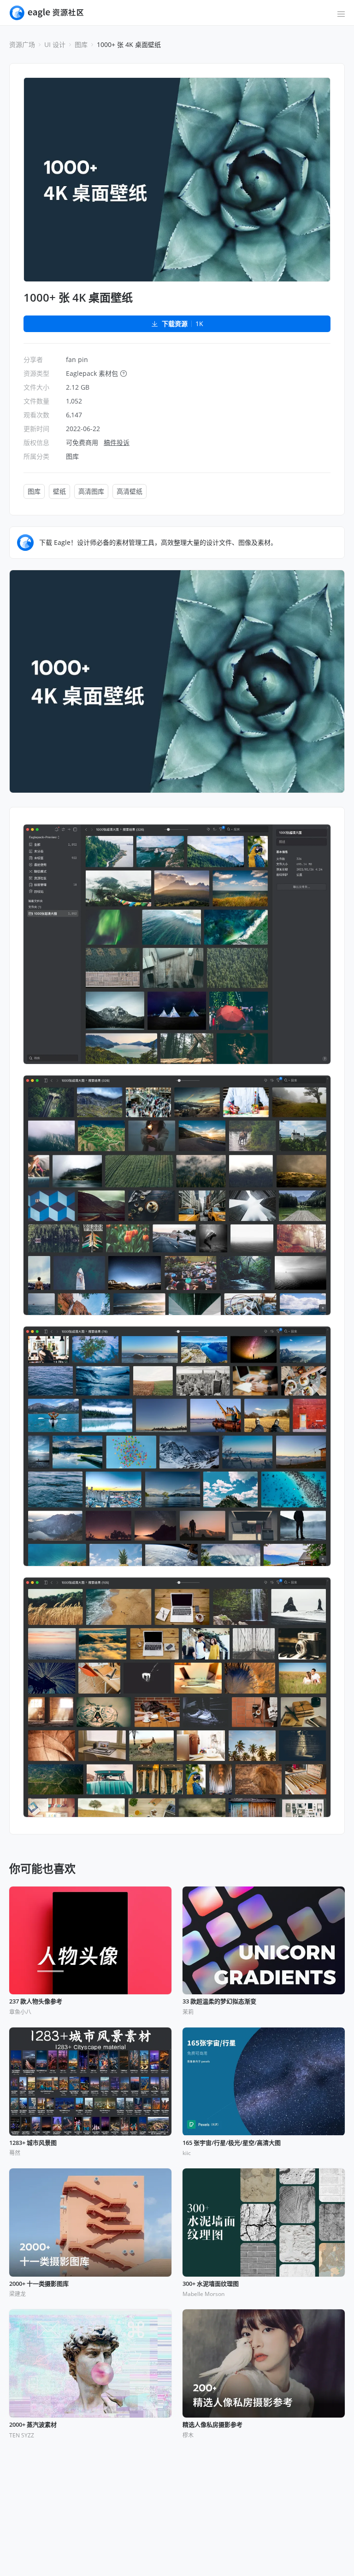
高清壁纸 (130, 491)
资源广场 (22, 44)
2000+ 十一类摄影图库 (39, 2284)
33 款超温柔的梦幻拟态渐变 (219, 2002)
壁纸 (59, 491)
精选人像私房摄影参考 (212, 2425)
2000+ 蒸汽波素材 (33, 2425)
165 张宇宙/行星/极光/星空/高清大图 (232, 2143)
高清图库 (91, 491)
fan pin (77, 359)
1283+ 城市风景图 (33, 2143)
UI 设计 (55, 44)
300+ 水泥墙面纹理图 (211, 2284)
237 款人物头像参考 (36, 2002)
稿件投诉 (117, 442)
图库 (81, 44)
